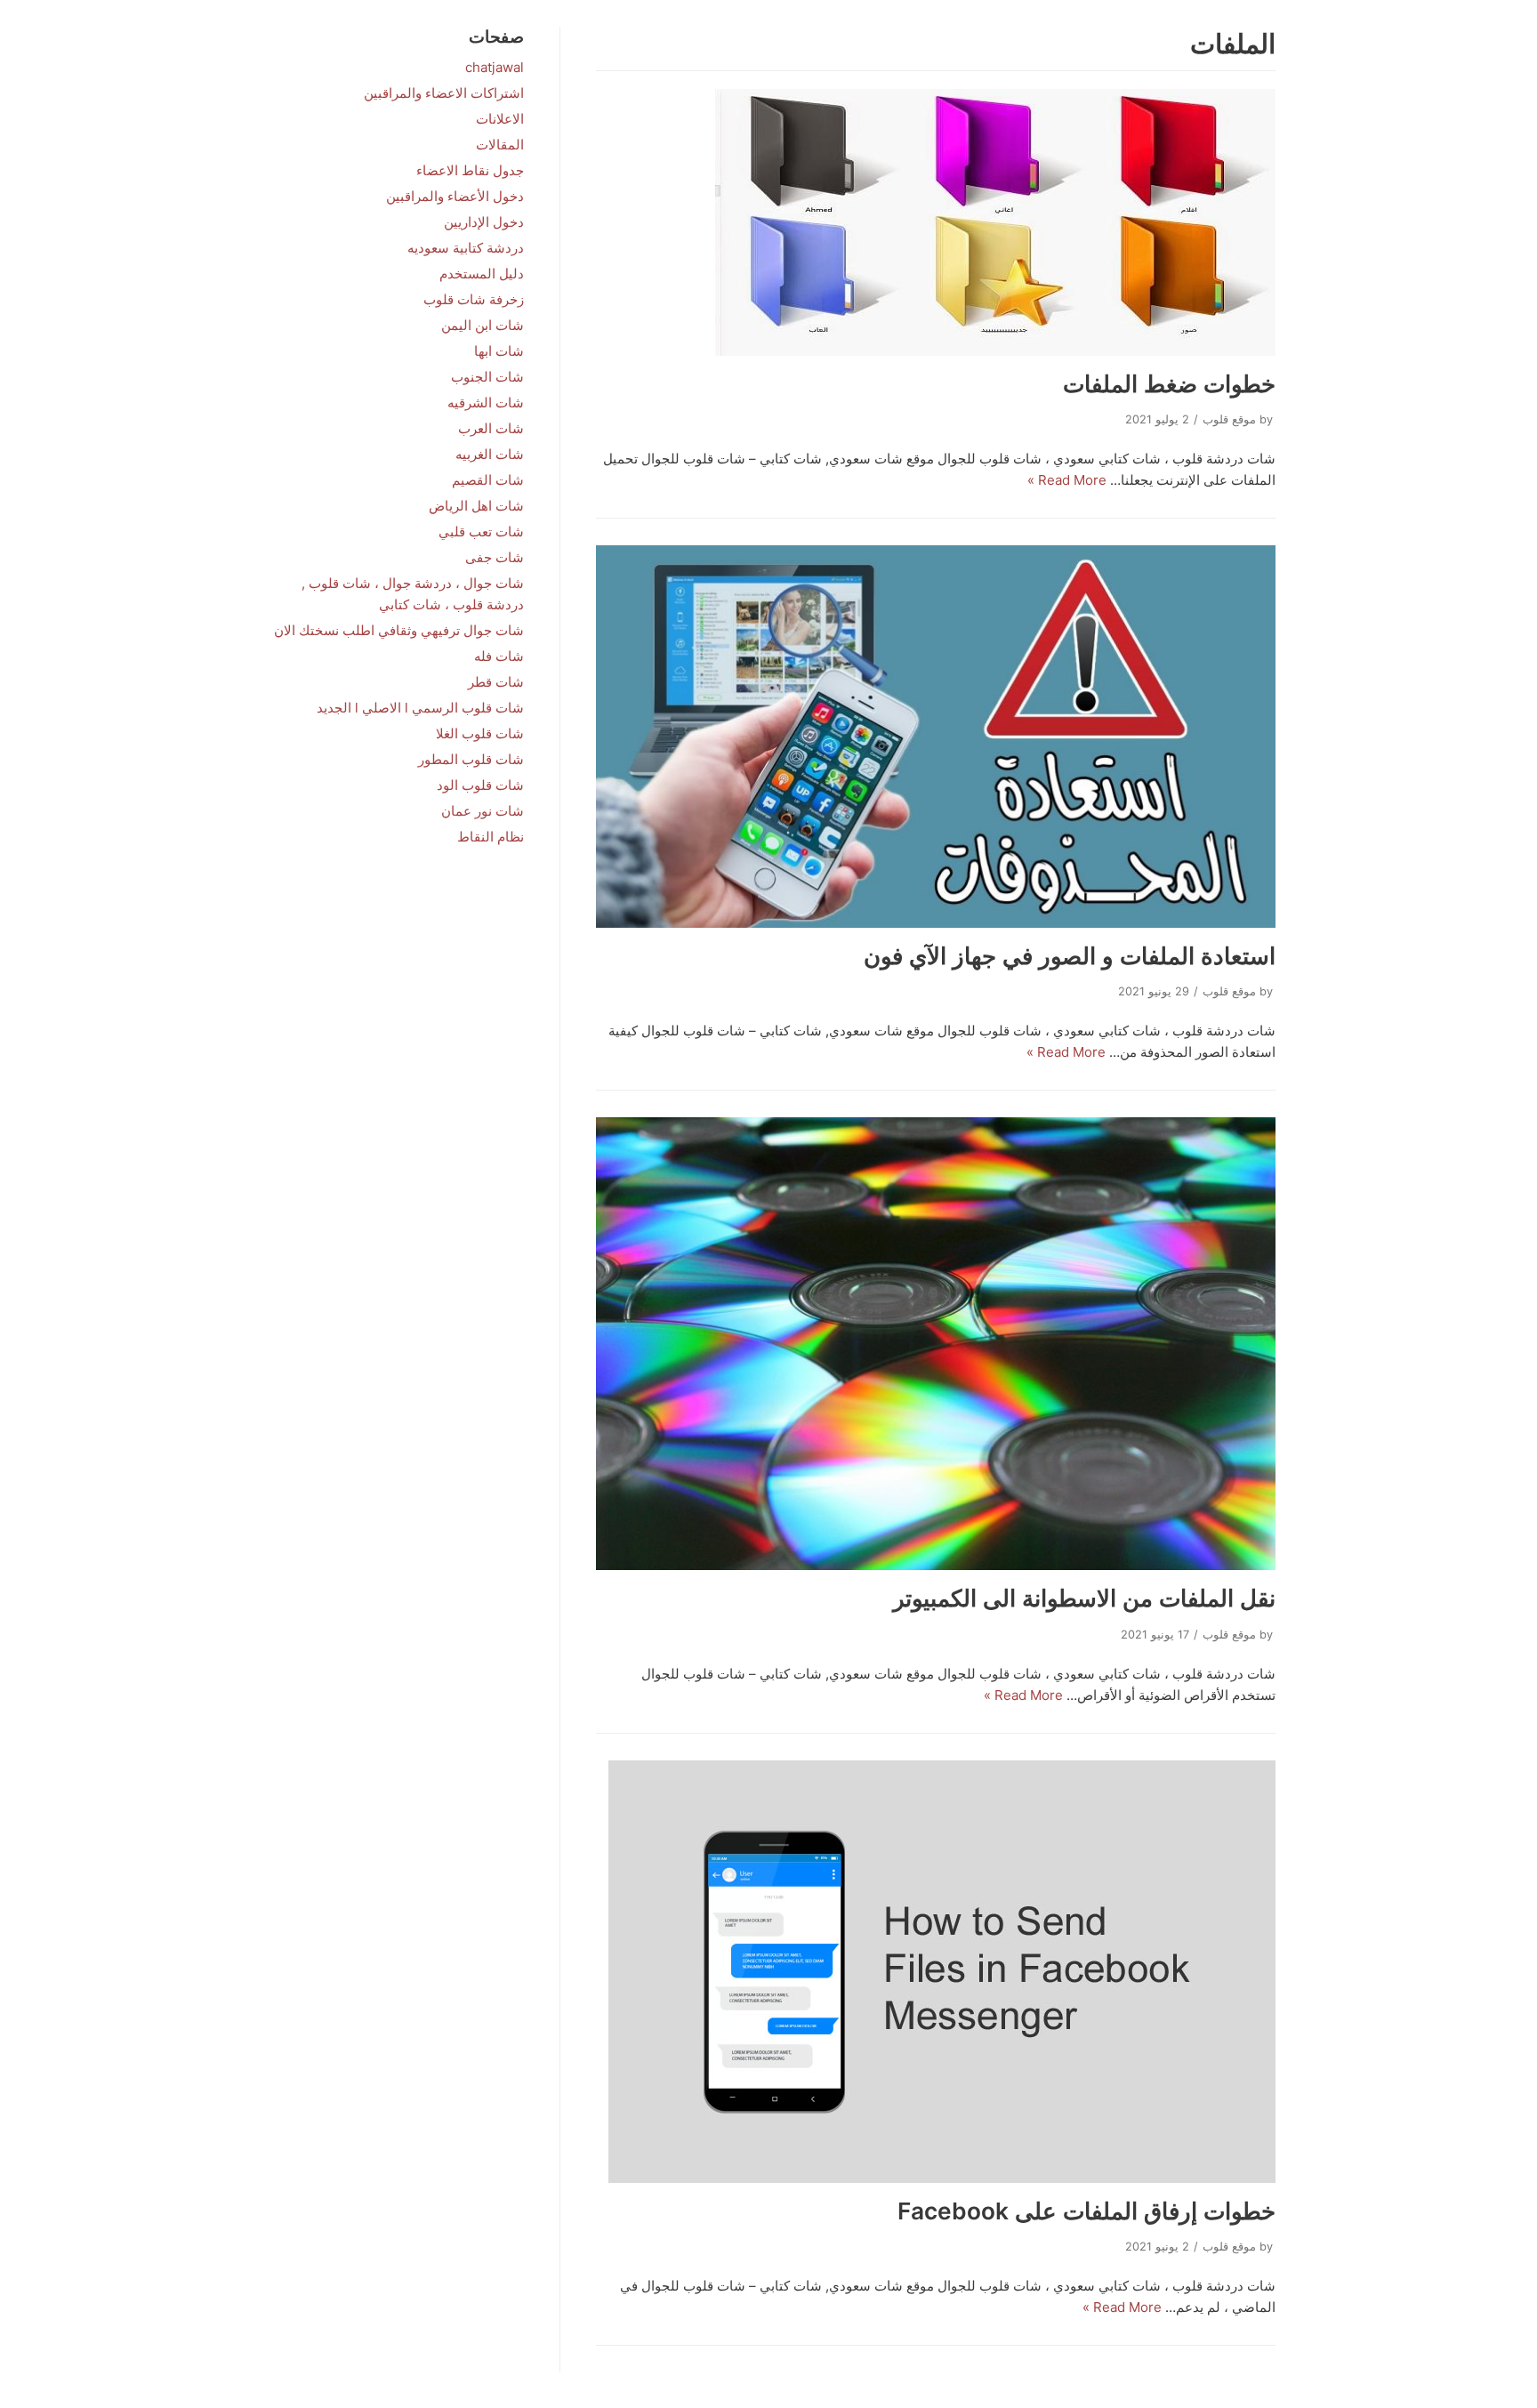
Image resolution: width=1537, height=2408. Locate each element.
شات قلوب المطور (471, 759)
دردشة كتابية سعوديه (466, 248)
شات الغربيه (490, 454)
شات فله (499, 656)
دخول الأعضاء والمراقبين (455, 196)
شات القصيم (488, 480)
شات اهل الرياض (476, 506)
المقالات (500, 145)
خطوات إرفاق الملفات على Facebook (1086, 2211)
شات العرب (491, 428)
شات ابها (499, 351)
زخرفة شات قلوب (474, 299)
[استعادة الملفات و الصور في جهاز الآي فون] (936, 737)
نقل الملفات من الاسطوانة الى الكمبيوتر (1084, 1598)
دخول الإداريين (484, 222)
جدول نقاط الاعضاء (470, 170)
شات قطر (496, 682)
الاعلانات (500, 119)
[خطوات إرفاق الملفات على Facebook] (936, 1972)
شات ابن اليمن (483, 325)
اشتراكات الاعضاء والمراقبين (444, 93)
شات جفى (495, 557)
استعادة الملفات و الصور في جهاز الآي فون (1070, 956)
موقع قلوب (1229, 419)
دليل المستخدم (482, 274)
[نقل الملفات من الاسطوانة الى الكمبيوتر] (936, 1344)
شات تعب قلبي (481, 532)
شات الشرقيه (486, 403)
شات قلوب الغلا (480, 733)
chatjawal (495, 67)
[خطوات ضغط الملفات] (936, 222)
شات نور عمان (483, 811)
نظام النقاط (491, 837)
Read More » (1067, 480)
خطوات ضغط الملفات (1169, 384)
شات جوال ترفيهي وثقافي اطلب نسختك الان (399, 630)
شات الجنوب (487, 377)
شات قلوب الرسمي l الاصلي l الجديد (420, 708)
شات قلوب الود (480, 785)
